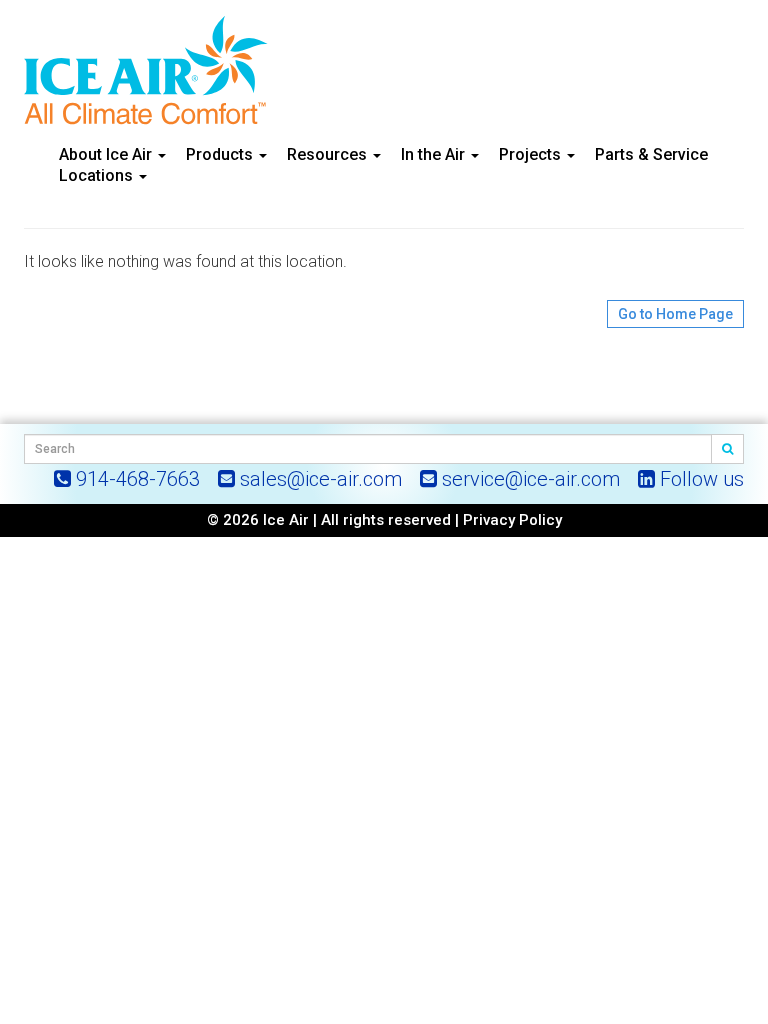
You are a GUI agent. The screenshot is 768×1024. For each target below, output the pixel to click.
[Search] (728, 449)
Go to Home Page (675, 314)
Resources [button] (329, 154)
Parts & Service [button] (651, 154)
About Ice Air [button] (107, 154)
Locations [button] (98, 175)
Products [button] (221, 154)
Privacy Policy (512, 520)
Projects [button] (532, 154)
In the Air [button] (435, 154)
